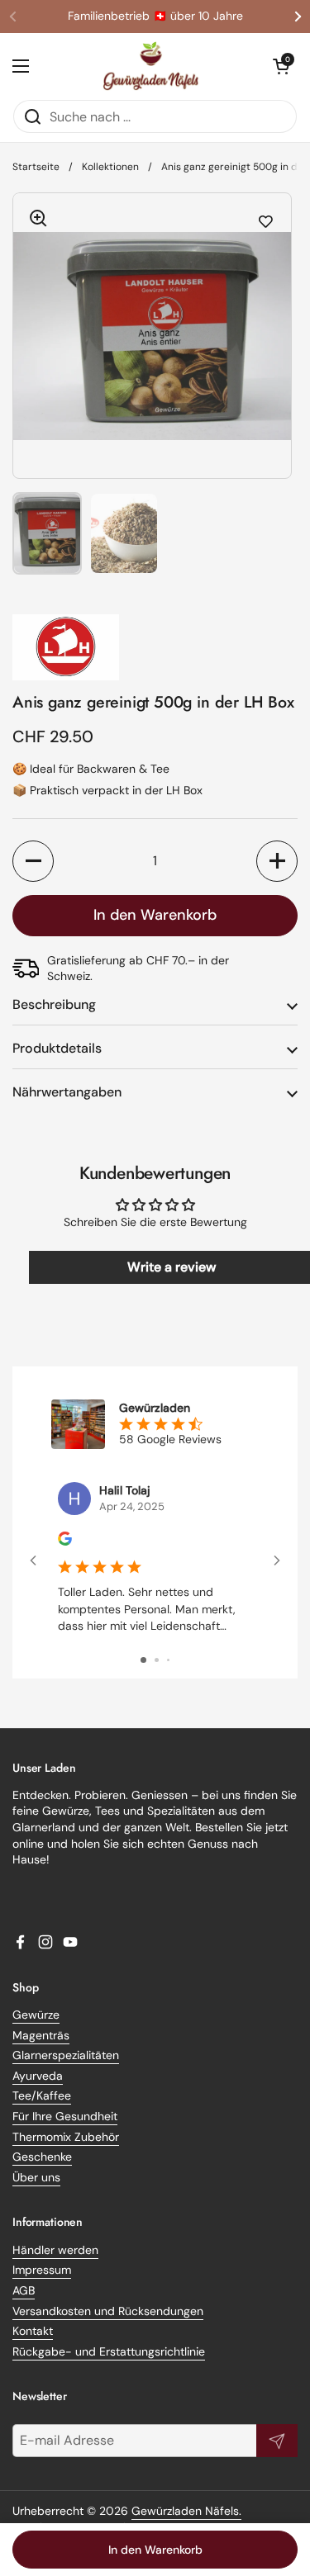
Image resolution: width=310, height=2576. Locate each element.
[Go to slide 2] (157, 1660)
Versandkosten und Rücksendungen (108, 2311)
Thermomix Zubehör (66, 2137)
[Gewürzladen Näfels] (151, 66)
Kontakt (33, 2331)
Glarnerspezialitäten (66, 2055)
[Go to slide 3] (168, 1660)
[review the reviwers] (65, 1541)
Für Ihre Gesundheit (65, 2116)
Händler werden (55, 2250)
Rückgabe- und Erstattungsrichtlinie (109, 2351)
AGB (24, 2290)
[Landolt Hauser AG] (155, 647)
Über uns (36, 2177)
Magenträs (41, 2035)
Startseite (36, 167)
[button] (281, 66)
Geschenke (42, 2157)
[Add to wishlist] (266, 222)
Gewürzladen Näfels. (186, 2511)
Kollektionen (110, 167)
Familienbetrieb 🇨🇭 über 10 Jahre (155, 16)
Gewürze (36, 2015)
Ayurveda (38, 2076)
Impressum (42, 2270)
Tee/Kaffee (42, 2095)
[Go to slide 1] (143, 1660)
